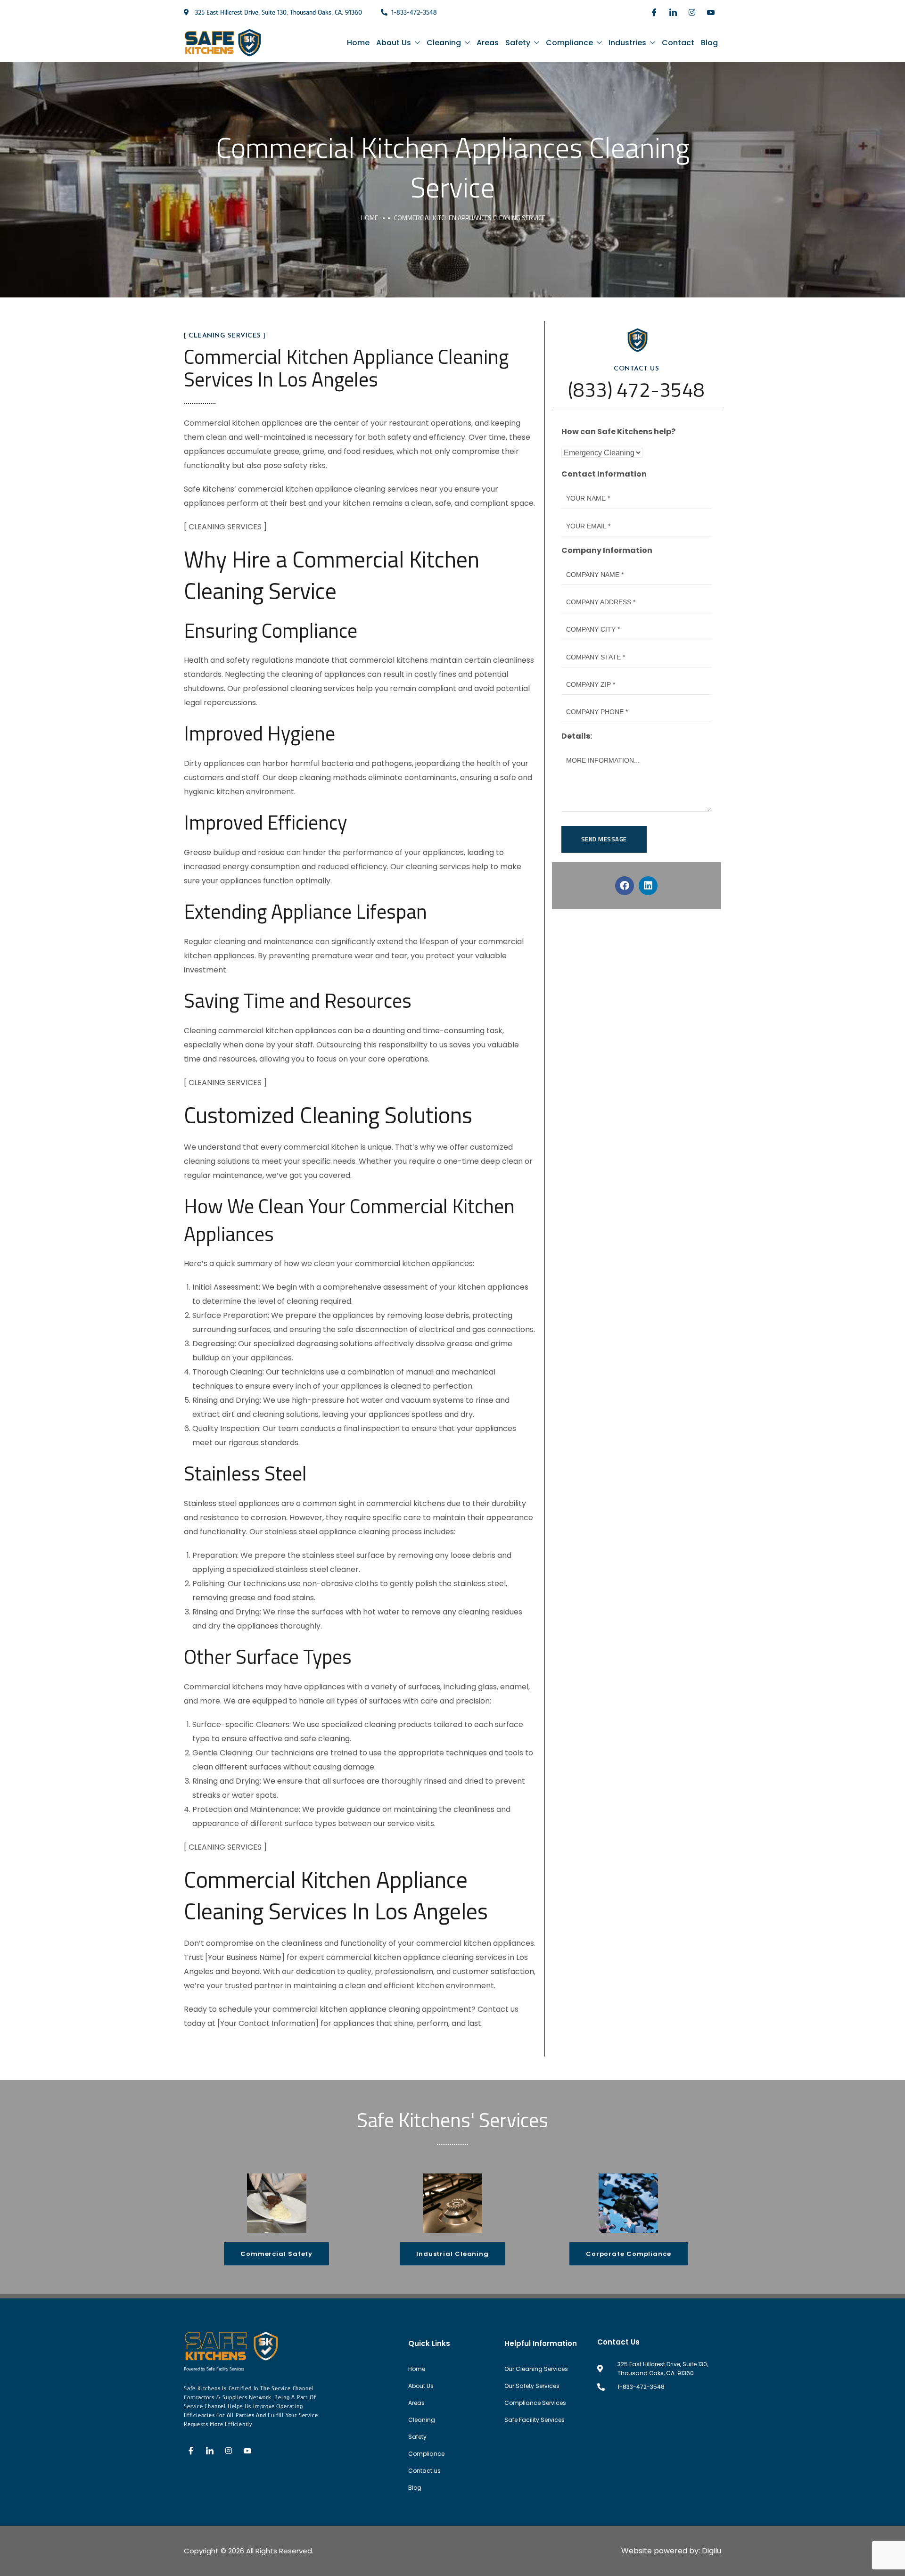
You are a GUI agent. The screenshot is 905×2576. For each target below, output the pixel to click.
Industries (627, 43)
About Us (394, 43)
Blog (709, 43)
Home (358, 43)
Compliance (569, 43)
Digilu (712, 2551)
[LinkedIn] (673, 12)
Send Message (604, 839)
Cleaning (444, 43)
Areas (488, 43)
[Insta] (692, 12)
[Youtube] (711, 12)
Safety (518, 43)
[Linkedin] (648, 886)
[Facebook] (654, 12)
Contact (678, 43)
